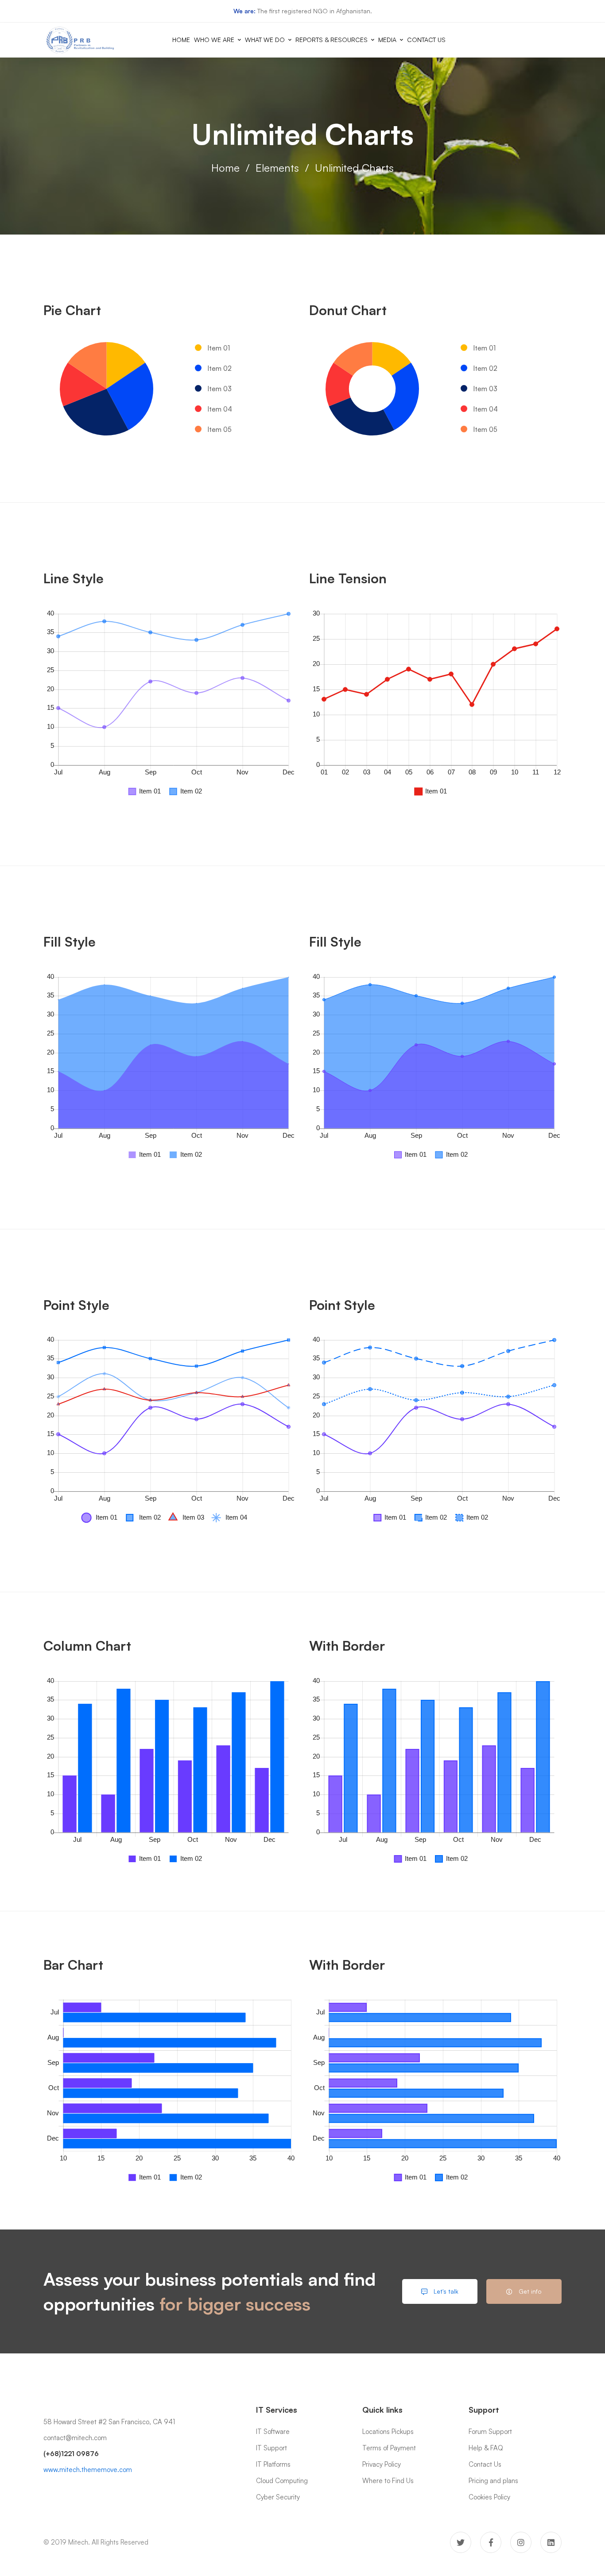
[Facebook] (491, 2542)
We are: (244, 11)
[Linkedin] (551, 2542)
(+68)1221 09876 (71, 2454)
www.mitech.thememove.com (88, 2470)
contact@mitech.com (75, 2438)
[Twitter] (461, 2542)
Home (225, 168)
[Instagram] (521, 2542)
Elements (277, 168)
